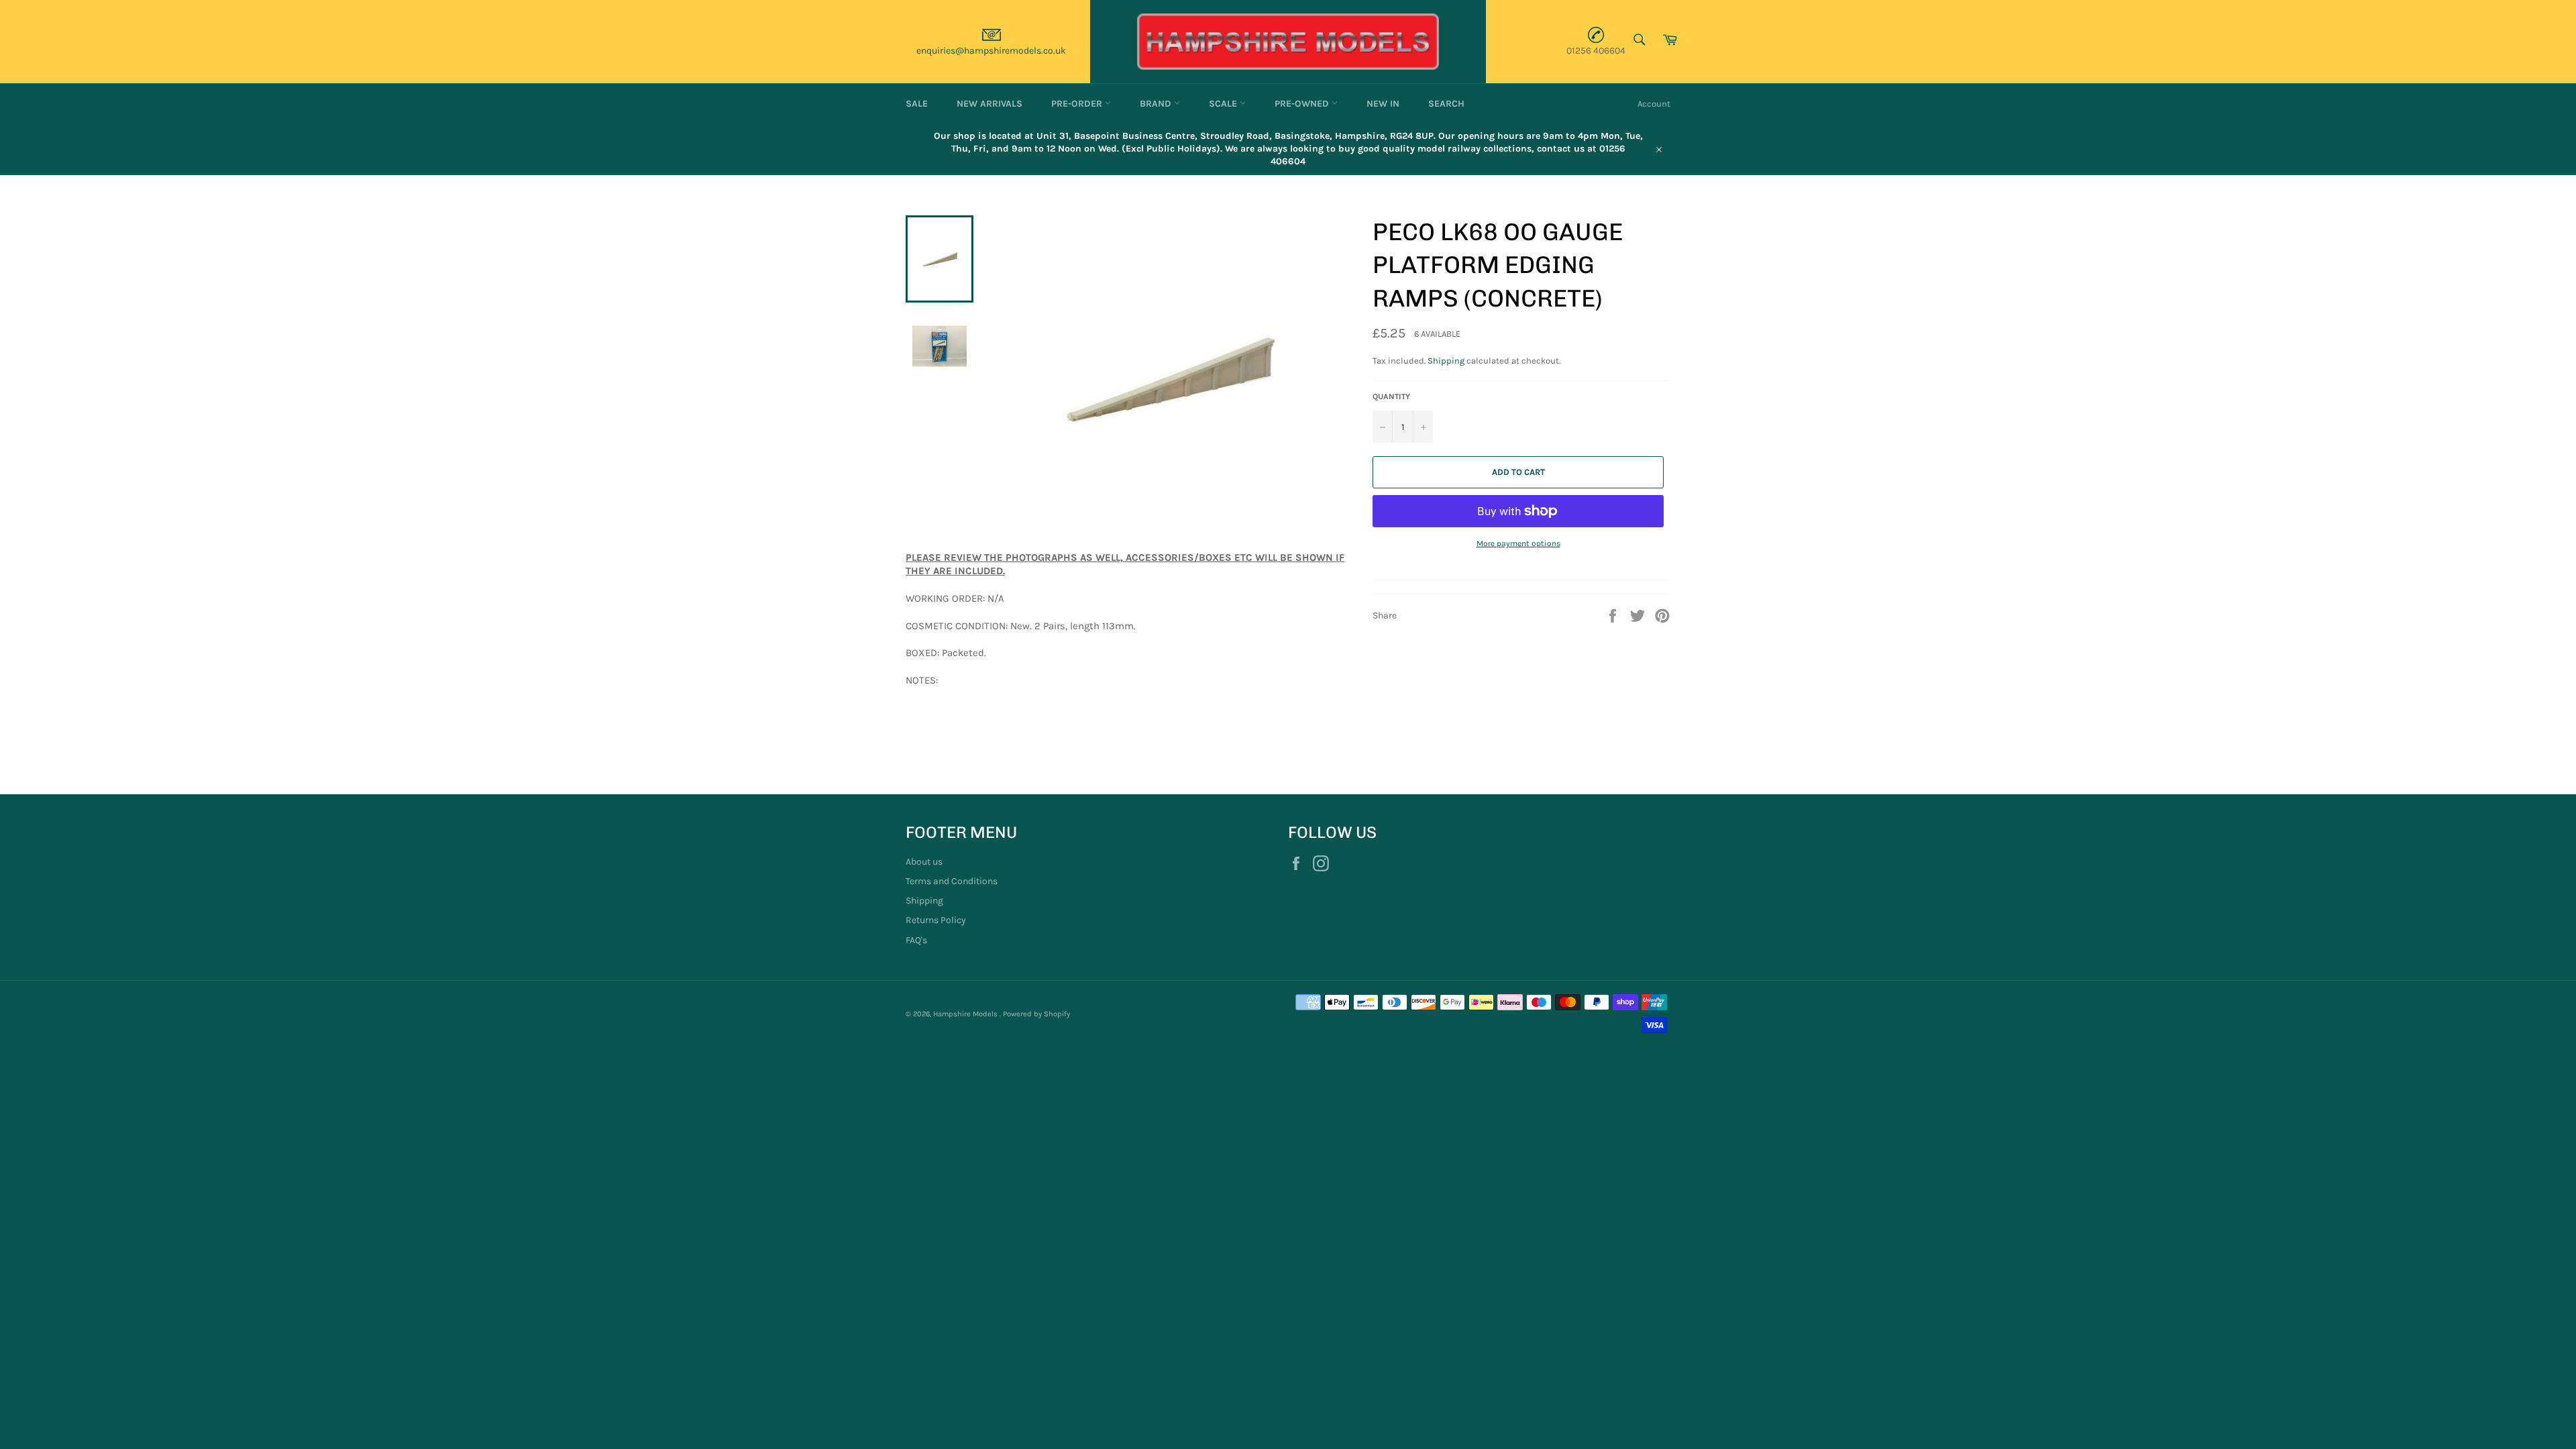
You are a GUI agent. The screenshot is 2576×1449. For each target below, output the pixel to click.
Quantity (1391, 396)
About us (924, 862)
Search (1446, 104)
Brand (1157, 104)
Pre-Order (1078, 104)
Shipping (1446, 361)
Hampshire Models (966, 1014)
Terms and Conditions (952, 881)
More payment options (1518, 543)
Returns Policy (936, 920)
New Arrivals (989, 104)
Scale (1224, 104)
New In (1383, 104)
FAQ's (916, 940)
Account (1654, 104)
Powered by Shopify (1036, 1014)
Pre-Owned (1303, 104)
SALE (917, 104)
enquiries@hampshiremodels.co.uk (991, 51)
